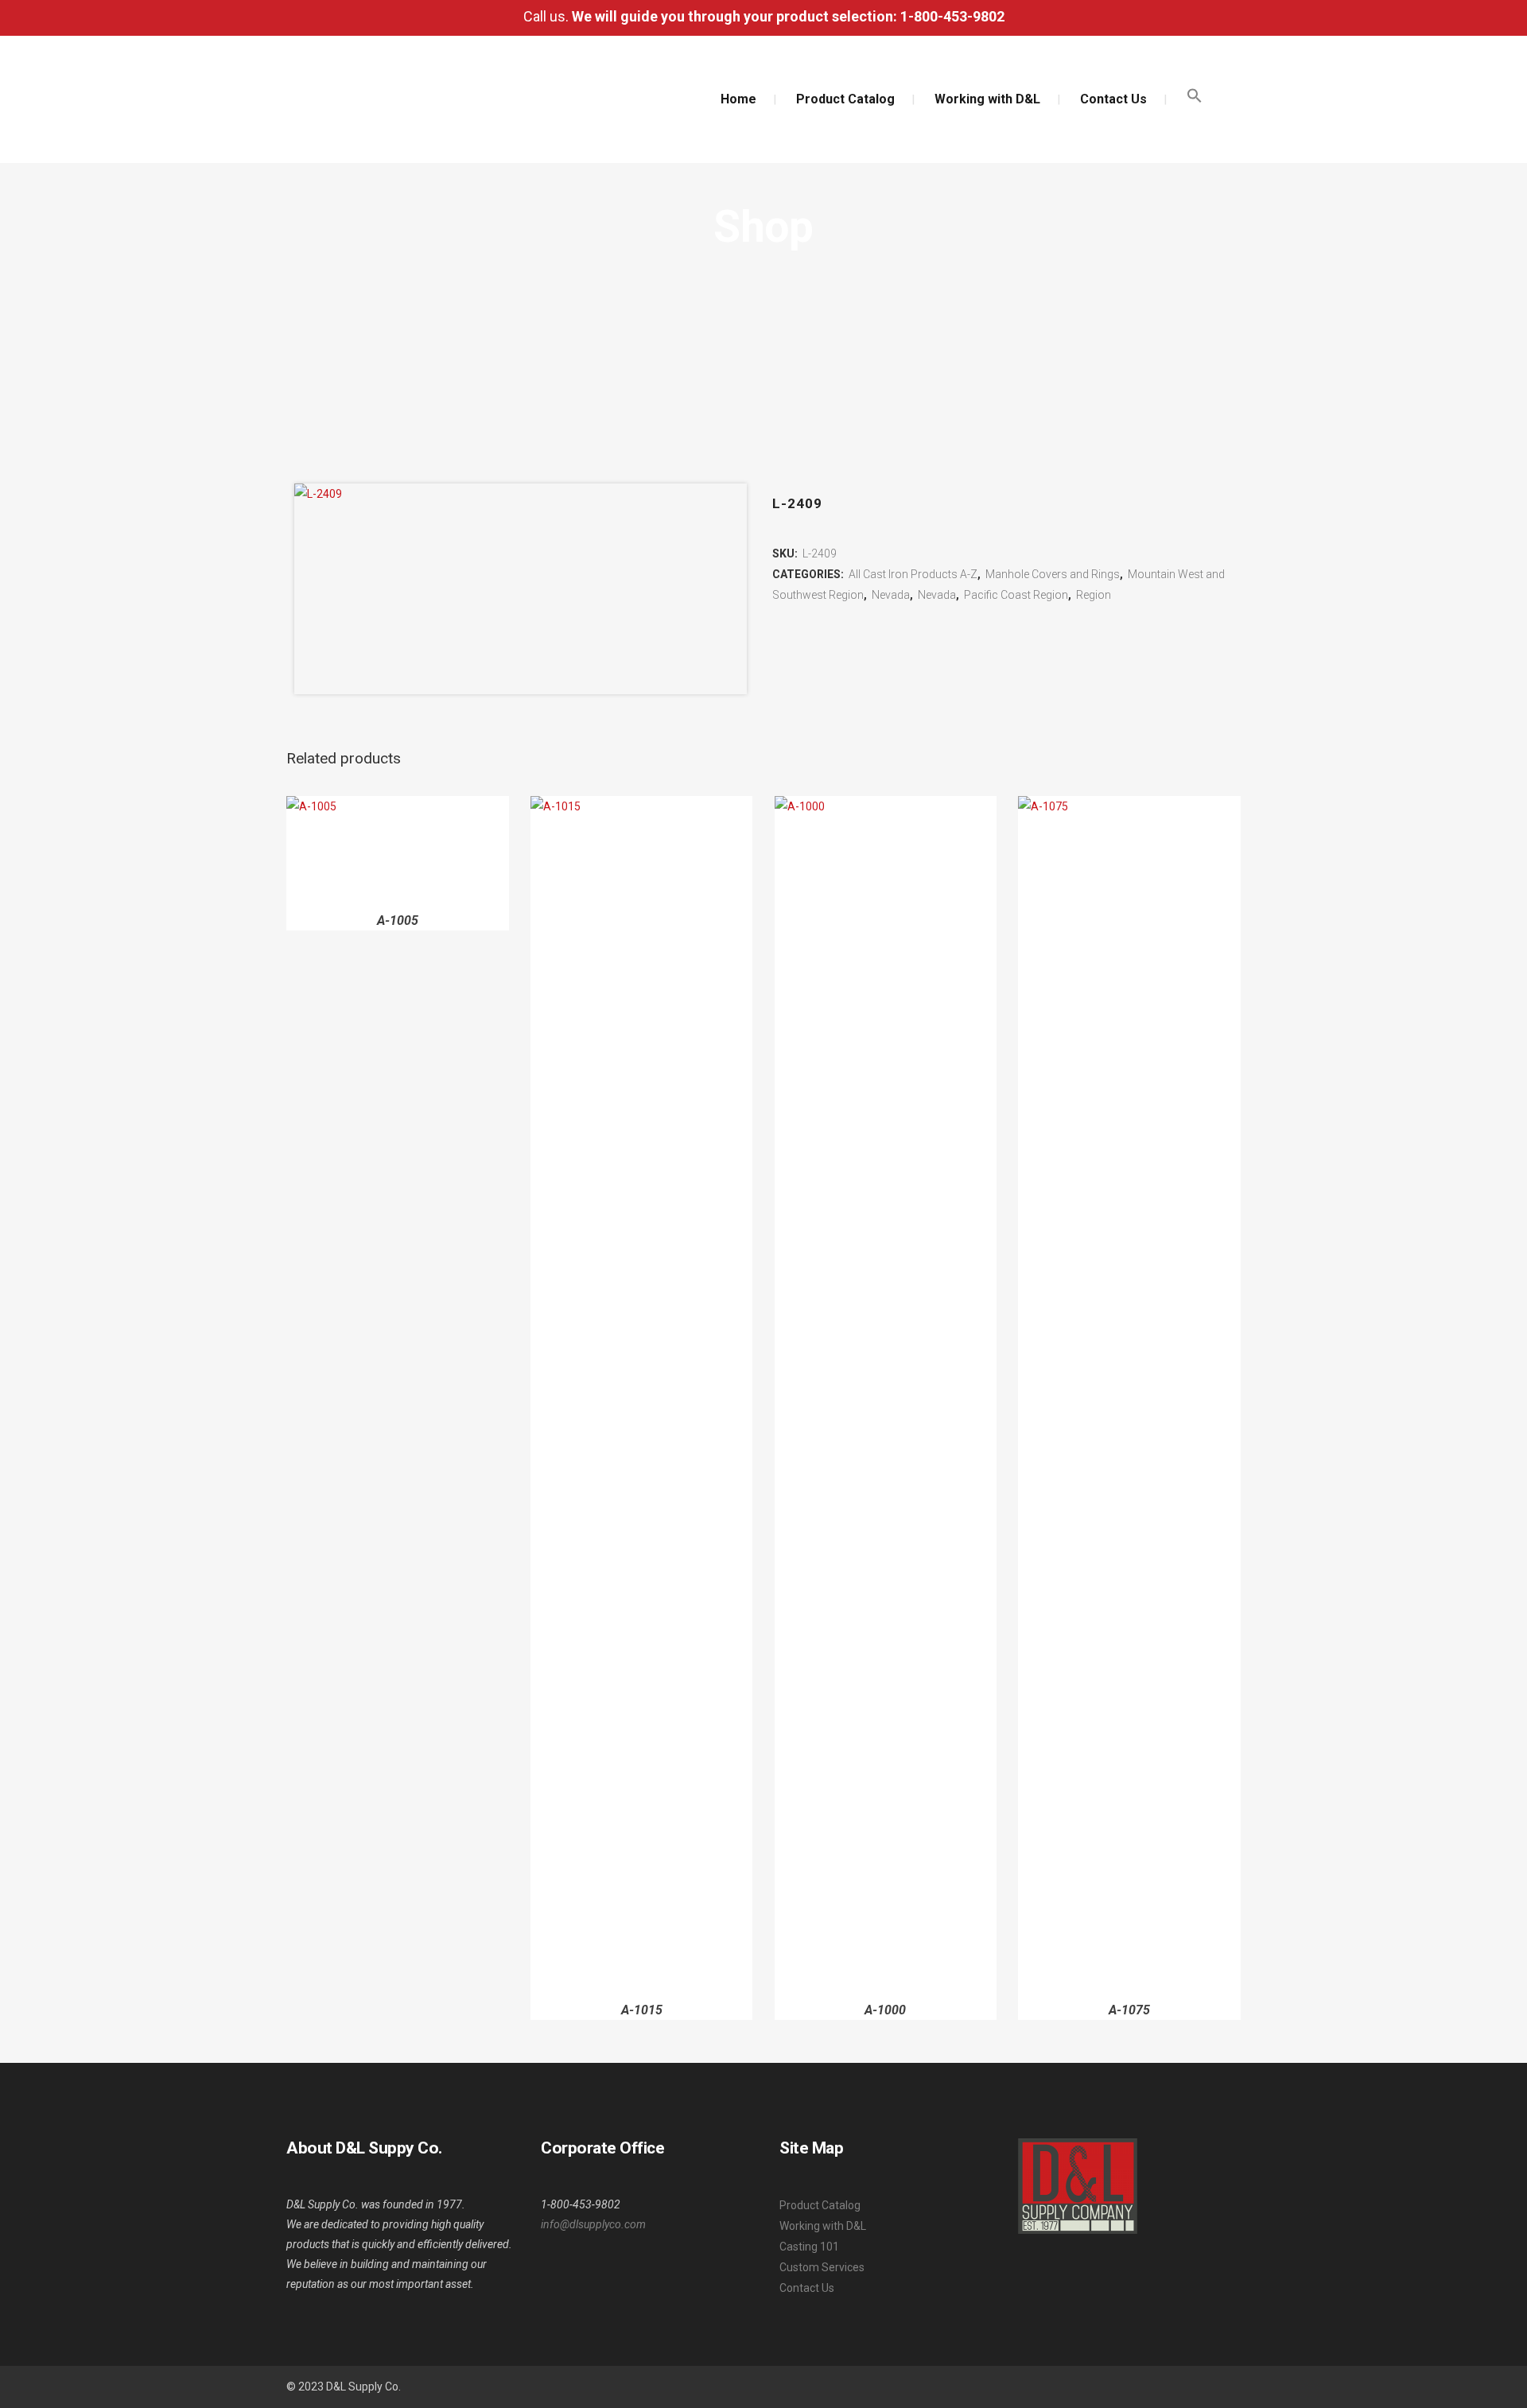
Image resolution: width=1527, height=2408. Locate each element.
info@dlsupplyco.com (593, 2224)
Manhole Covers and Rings (1053, 574)
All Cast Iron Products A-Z (913, 574)
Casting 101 (809, 2247)
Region (1094, 595)
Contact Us (807, 2288)
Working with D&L (823, 2226)
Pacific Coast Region (1016, 595)
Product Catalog (820, 2205)
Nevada (891, 595)
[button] (1195, 99)
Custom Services (822, 2267)
